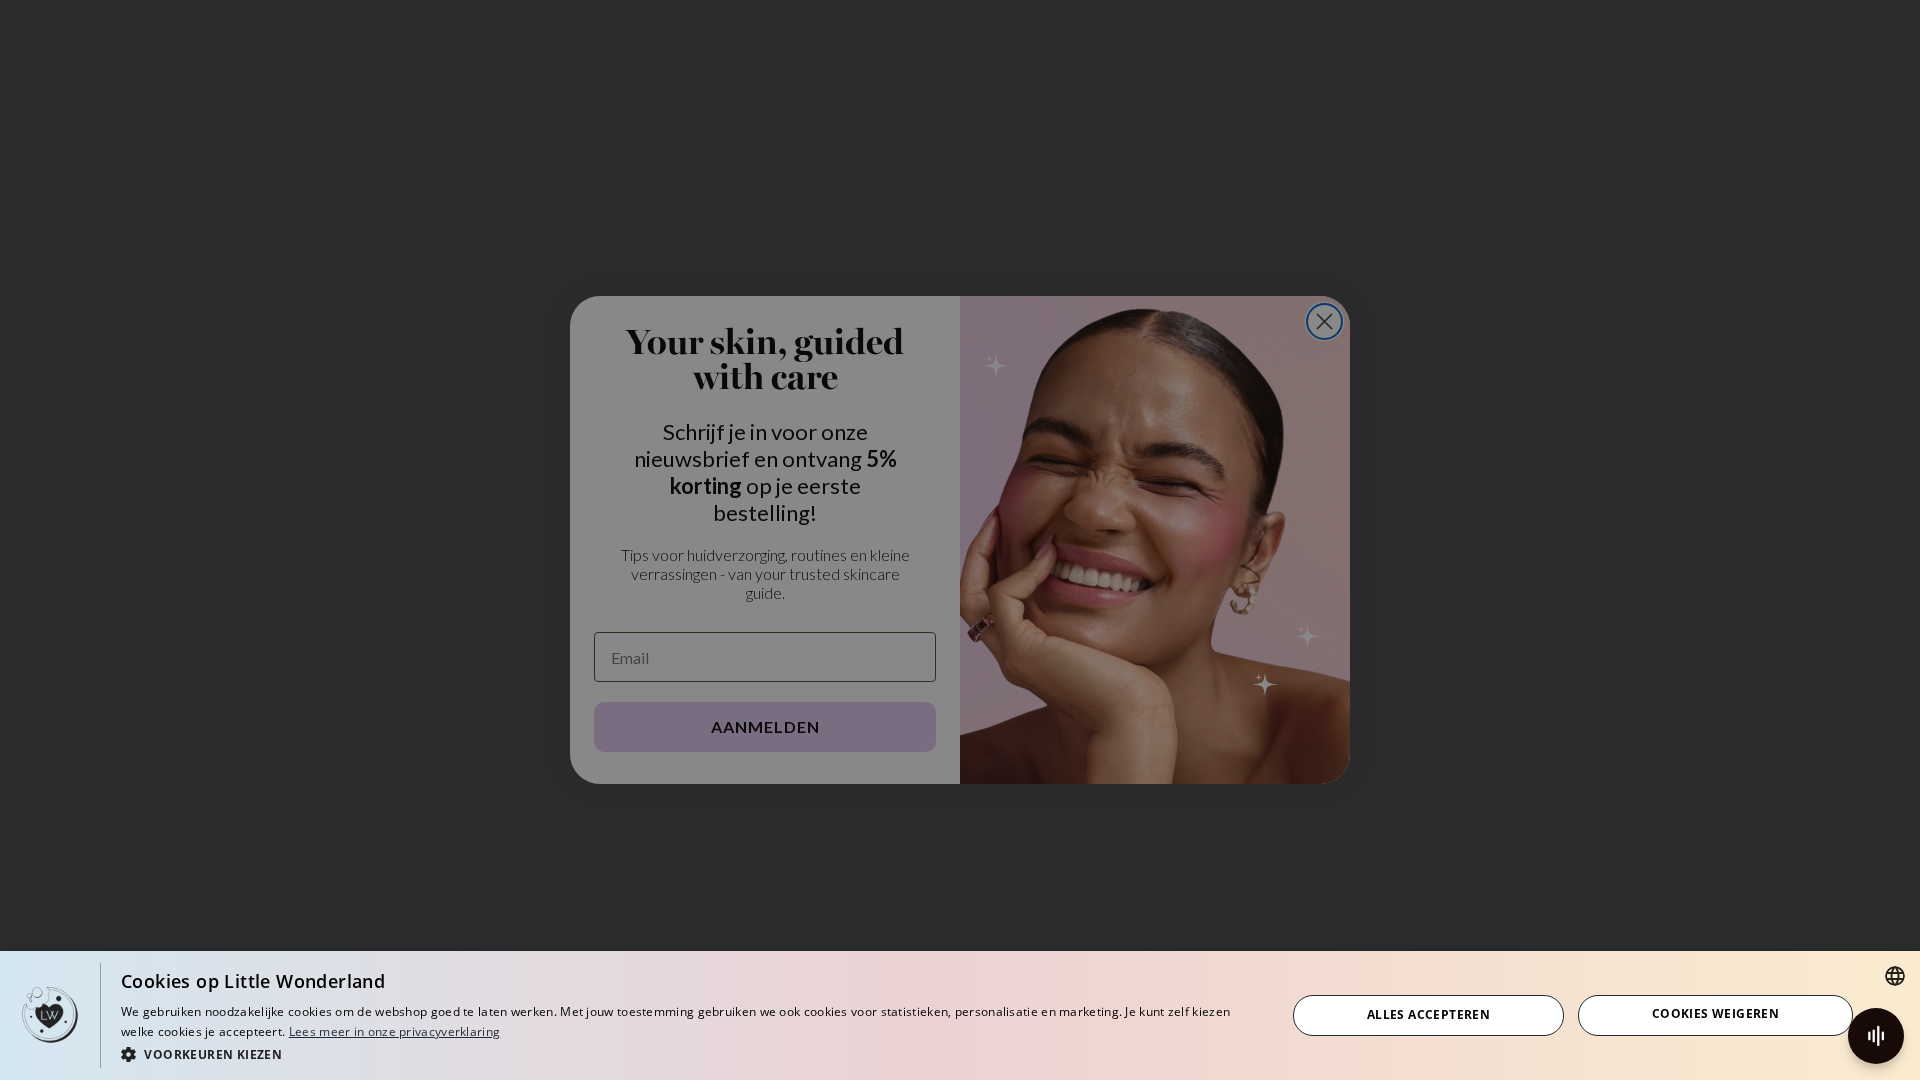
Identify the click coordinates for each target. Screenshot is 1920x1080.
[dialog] (960, 1015)
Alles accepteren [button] (1428, 1014)
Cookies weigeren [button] (1715, 1013)
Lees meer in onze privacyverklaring (395, 1031)
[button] (686, 1053)
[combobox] (1895, 976)
